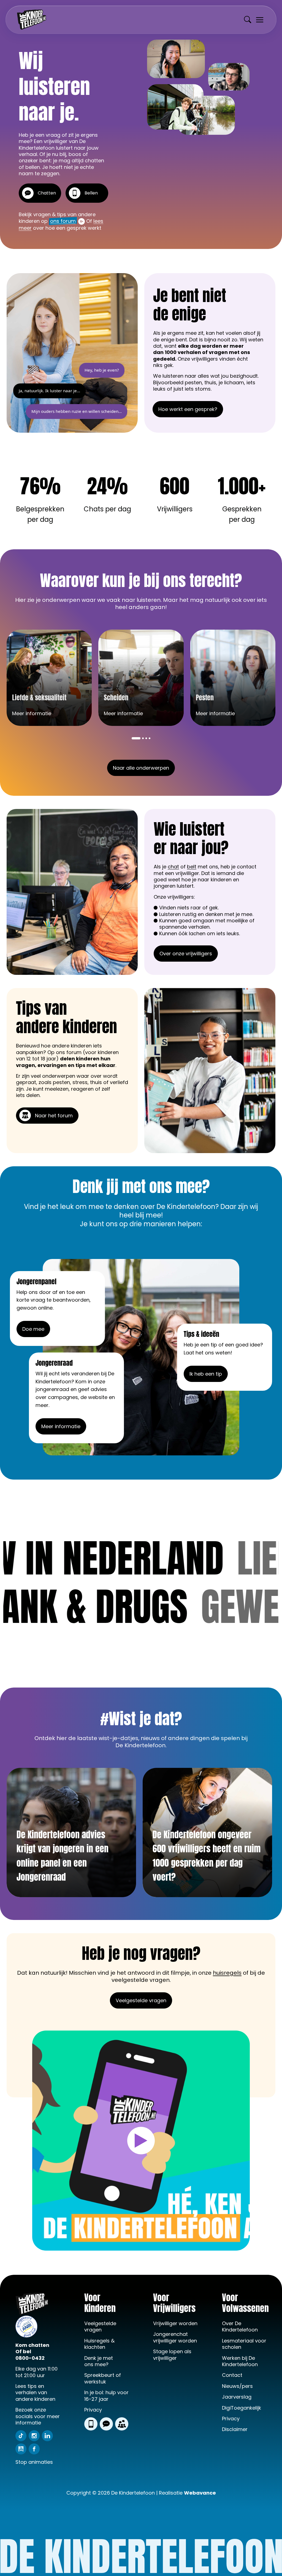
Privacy (93, 2410)
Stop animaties (34, 2462)
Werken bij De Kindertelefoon (240, 2361)
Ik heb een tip (206, 1374)
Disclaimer (235, 2429)
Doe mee (33, 1329)
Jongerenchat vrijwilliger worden (175, 2337)
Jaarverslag (237, 2397)
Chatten (47, 193)
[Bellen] (91, 2424)
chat (173, 867)
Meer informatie (61, 1426)
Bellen (91, 193)
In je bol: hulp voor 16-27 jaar (106, 2396)
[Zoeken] (248, 20)
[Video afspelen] (141, 2141)
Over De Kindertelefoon (240, 2327)
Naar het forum (54, 1116)
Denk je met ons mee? (99, 2361)
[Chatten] (106, 2424)
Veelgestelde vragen (141, 2000)
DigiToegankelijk (242, 2408)
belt (192, 867)
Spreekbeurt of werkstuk (103, 2378)
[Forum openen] (122, 2424)
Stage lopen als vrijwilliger (172, 2355)
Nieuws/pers (237, 2386)
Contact (232, 2375)
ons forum (63, 221)
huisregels (227, 1973)
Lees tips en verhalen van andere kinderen (35, 2393)
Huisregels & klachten (99, 2344)
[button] (136, 738)
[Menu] (260, 20)
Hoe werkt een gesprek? (188, 409)
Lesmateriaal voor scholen (244, 2344)
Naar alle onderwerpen (141, 768)
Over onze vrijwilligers (186, 954)
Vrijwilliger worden (175, 2323)
